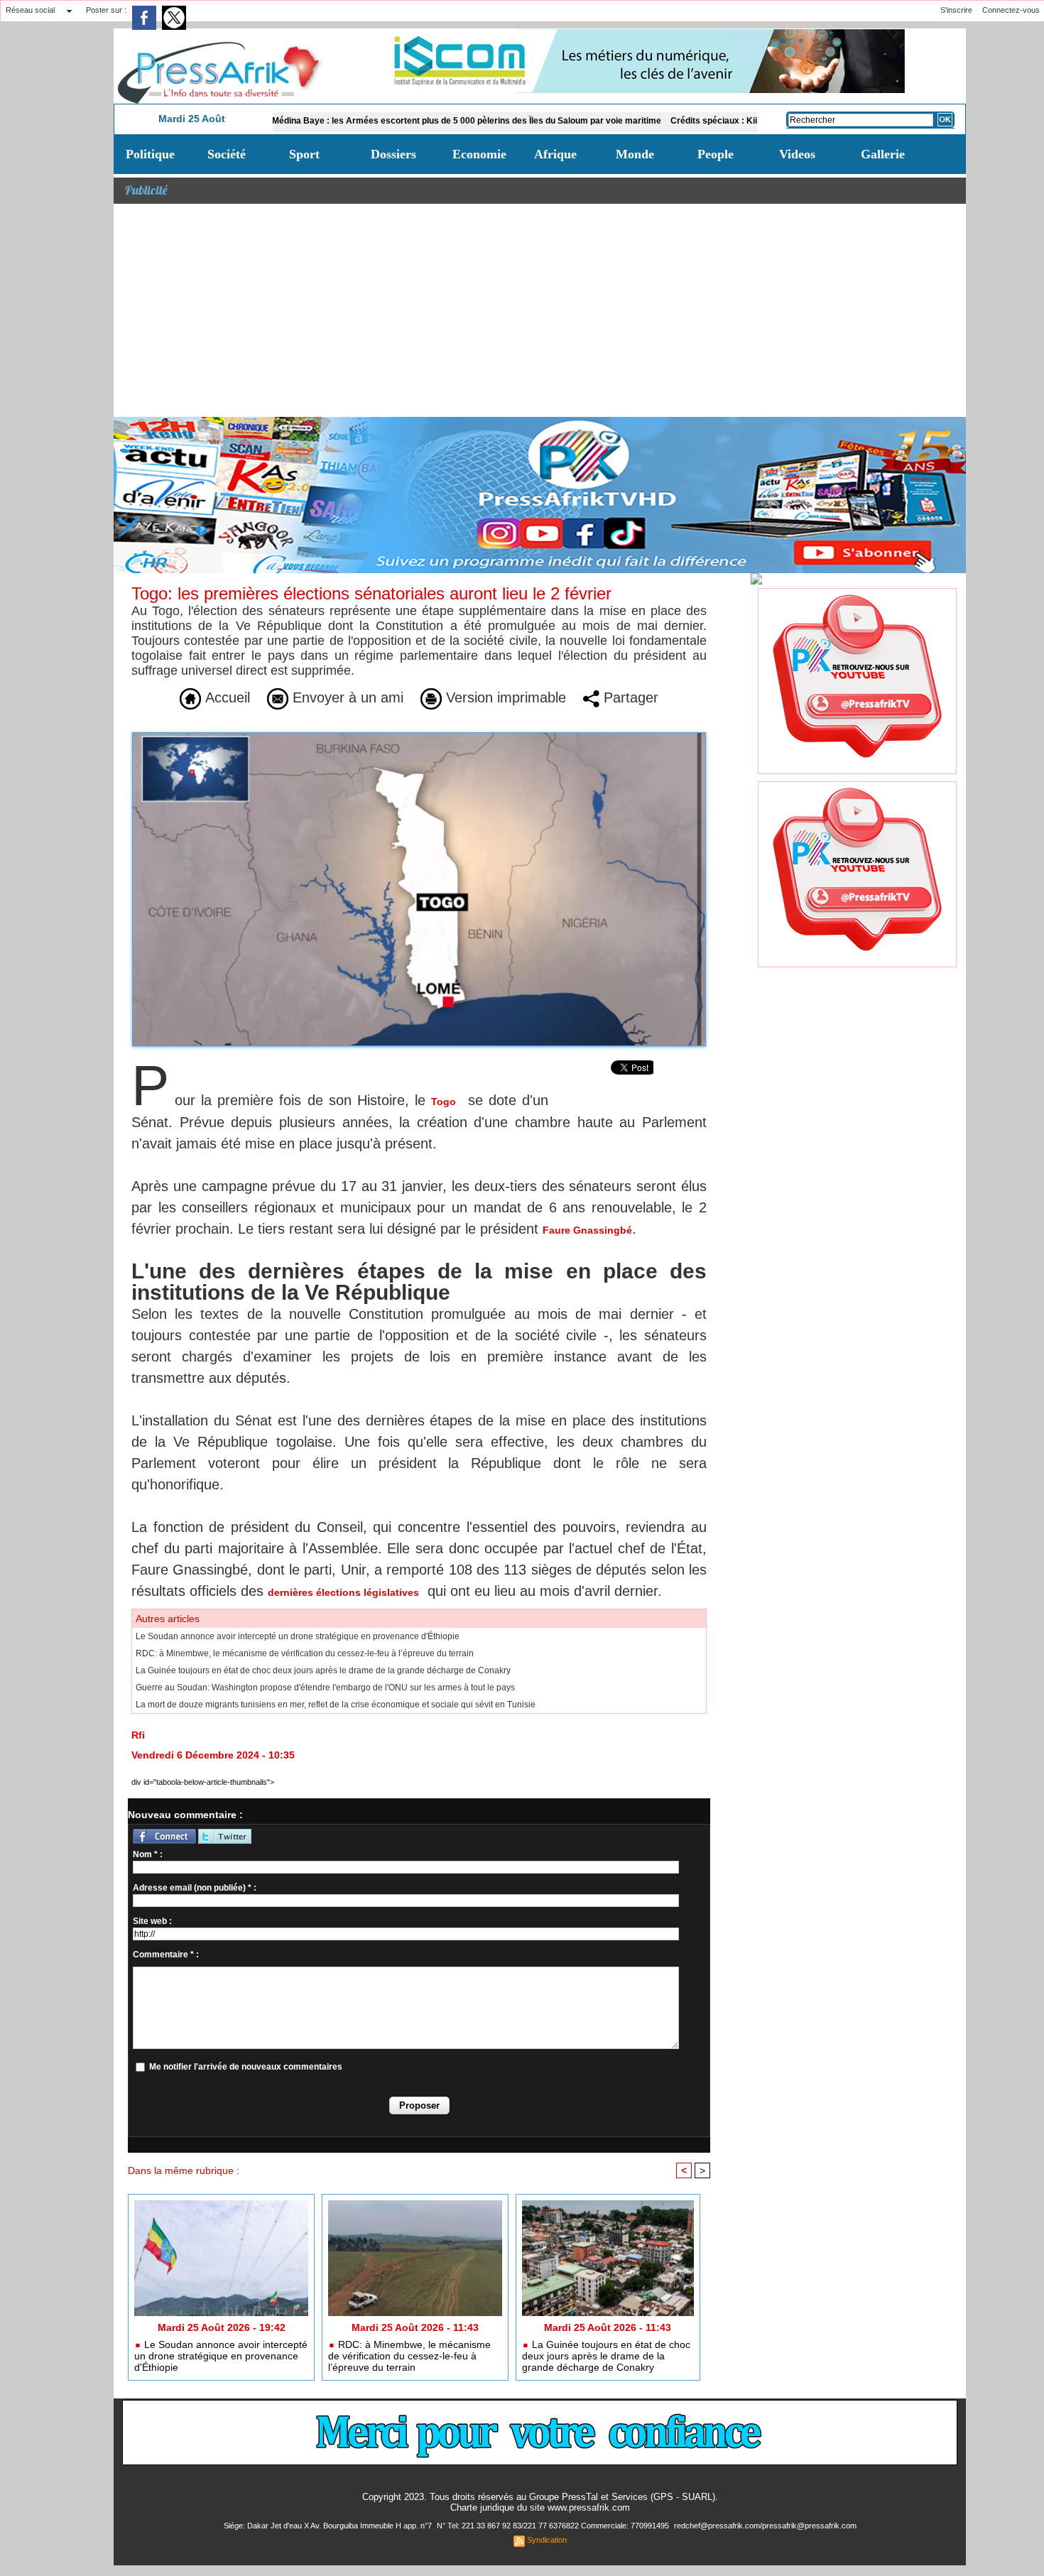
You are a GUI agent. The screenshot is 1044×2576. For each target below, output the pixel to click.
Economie (479, 154)
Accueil (225, 697)
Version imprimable (504, 697)
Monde (635, 154)
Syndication (547, 2540)
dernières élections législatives (343, 1592)
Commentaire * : (166, 1955)
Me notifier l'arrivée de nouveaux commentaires (246, 2067)
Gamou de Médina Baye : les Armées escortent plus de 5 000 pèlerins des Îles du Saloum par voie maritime (366, 121)
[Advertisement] (540, 310)
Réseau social (30, 10)
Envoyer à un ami (346, 697)
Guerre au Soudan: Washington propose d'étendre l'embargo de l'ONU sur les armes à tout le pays (325, 1688)
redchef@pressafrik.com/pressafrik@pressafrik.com (765, 2526)
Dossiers (393, 154)
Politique (150, 154)
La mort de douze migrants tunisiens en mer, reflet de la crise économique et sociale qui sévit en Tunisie (336, 1705)
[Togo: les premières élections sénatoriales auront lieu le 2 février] (419, 737)
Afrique (555, 154)
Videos (797, 154)
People (716, 154)
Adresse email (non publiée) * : (195, 1888)
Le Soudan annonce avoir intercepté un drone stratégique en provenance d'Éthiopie (298, 1636)
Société (227, 154)
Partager (629, 697)
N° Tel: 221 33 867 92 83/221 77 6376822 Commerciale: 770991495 (554, 2526)
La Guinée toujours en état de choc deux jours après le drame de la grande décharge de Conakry (323, 1670)
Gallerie (883, 154)
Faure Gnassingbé (587, 1230)
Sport (304, 154)
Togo (444, 1102)
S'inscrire (956, 10)
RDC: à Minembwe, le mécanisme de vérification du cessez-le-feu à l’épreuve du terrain (305, 1653)
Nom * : (148, 1854)
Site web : (152, 1921)
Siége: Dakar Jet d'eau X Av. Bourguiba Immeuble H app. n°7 (329, 2526)
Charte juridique (482, 2507)
